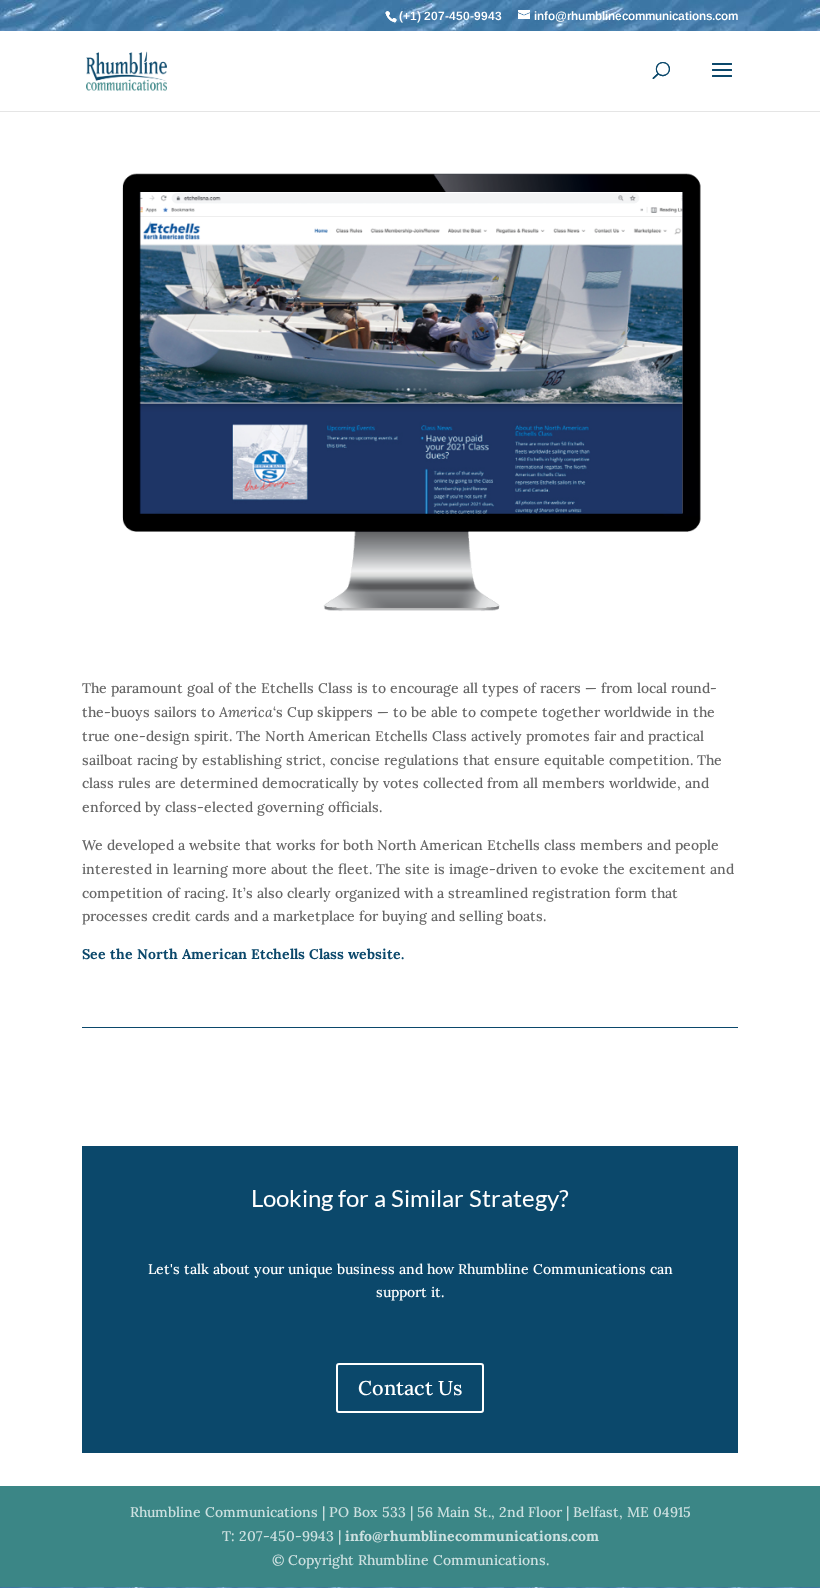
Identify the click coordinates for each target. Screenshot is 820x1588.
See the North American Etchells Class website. (243, 954)
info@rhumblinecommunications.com (472, 1536)
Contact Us (410, 1387)
